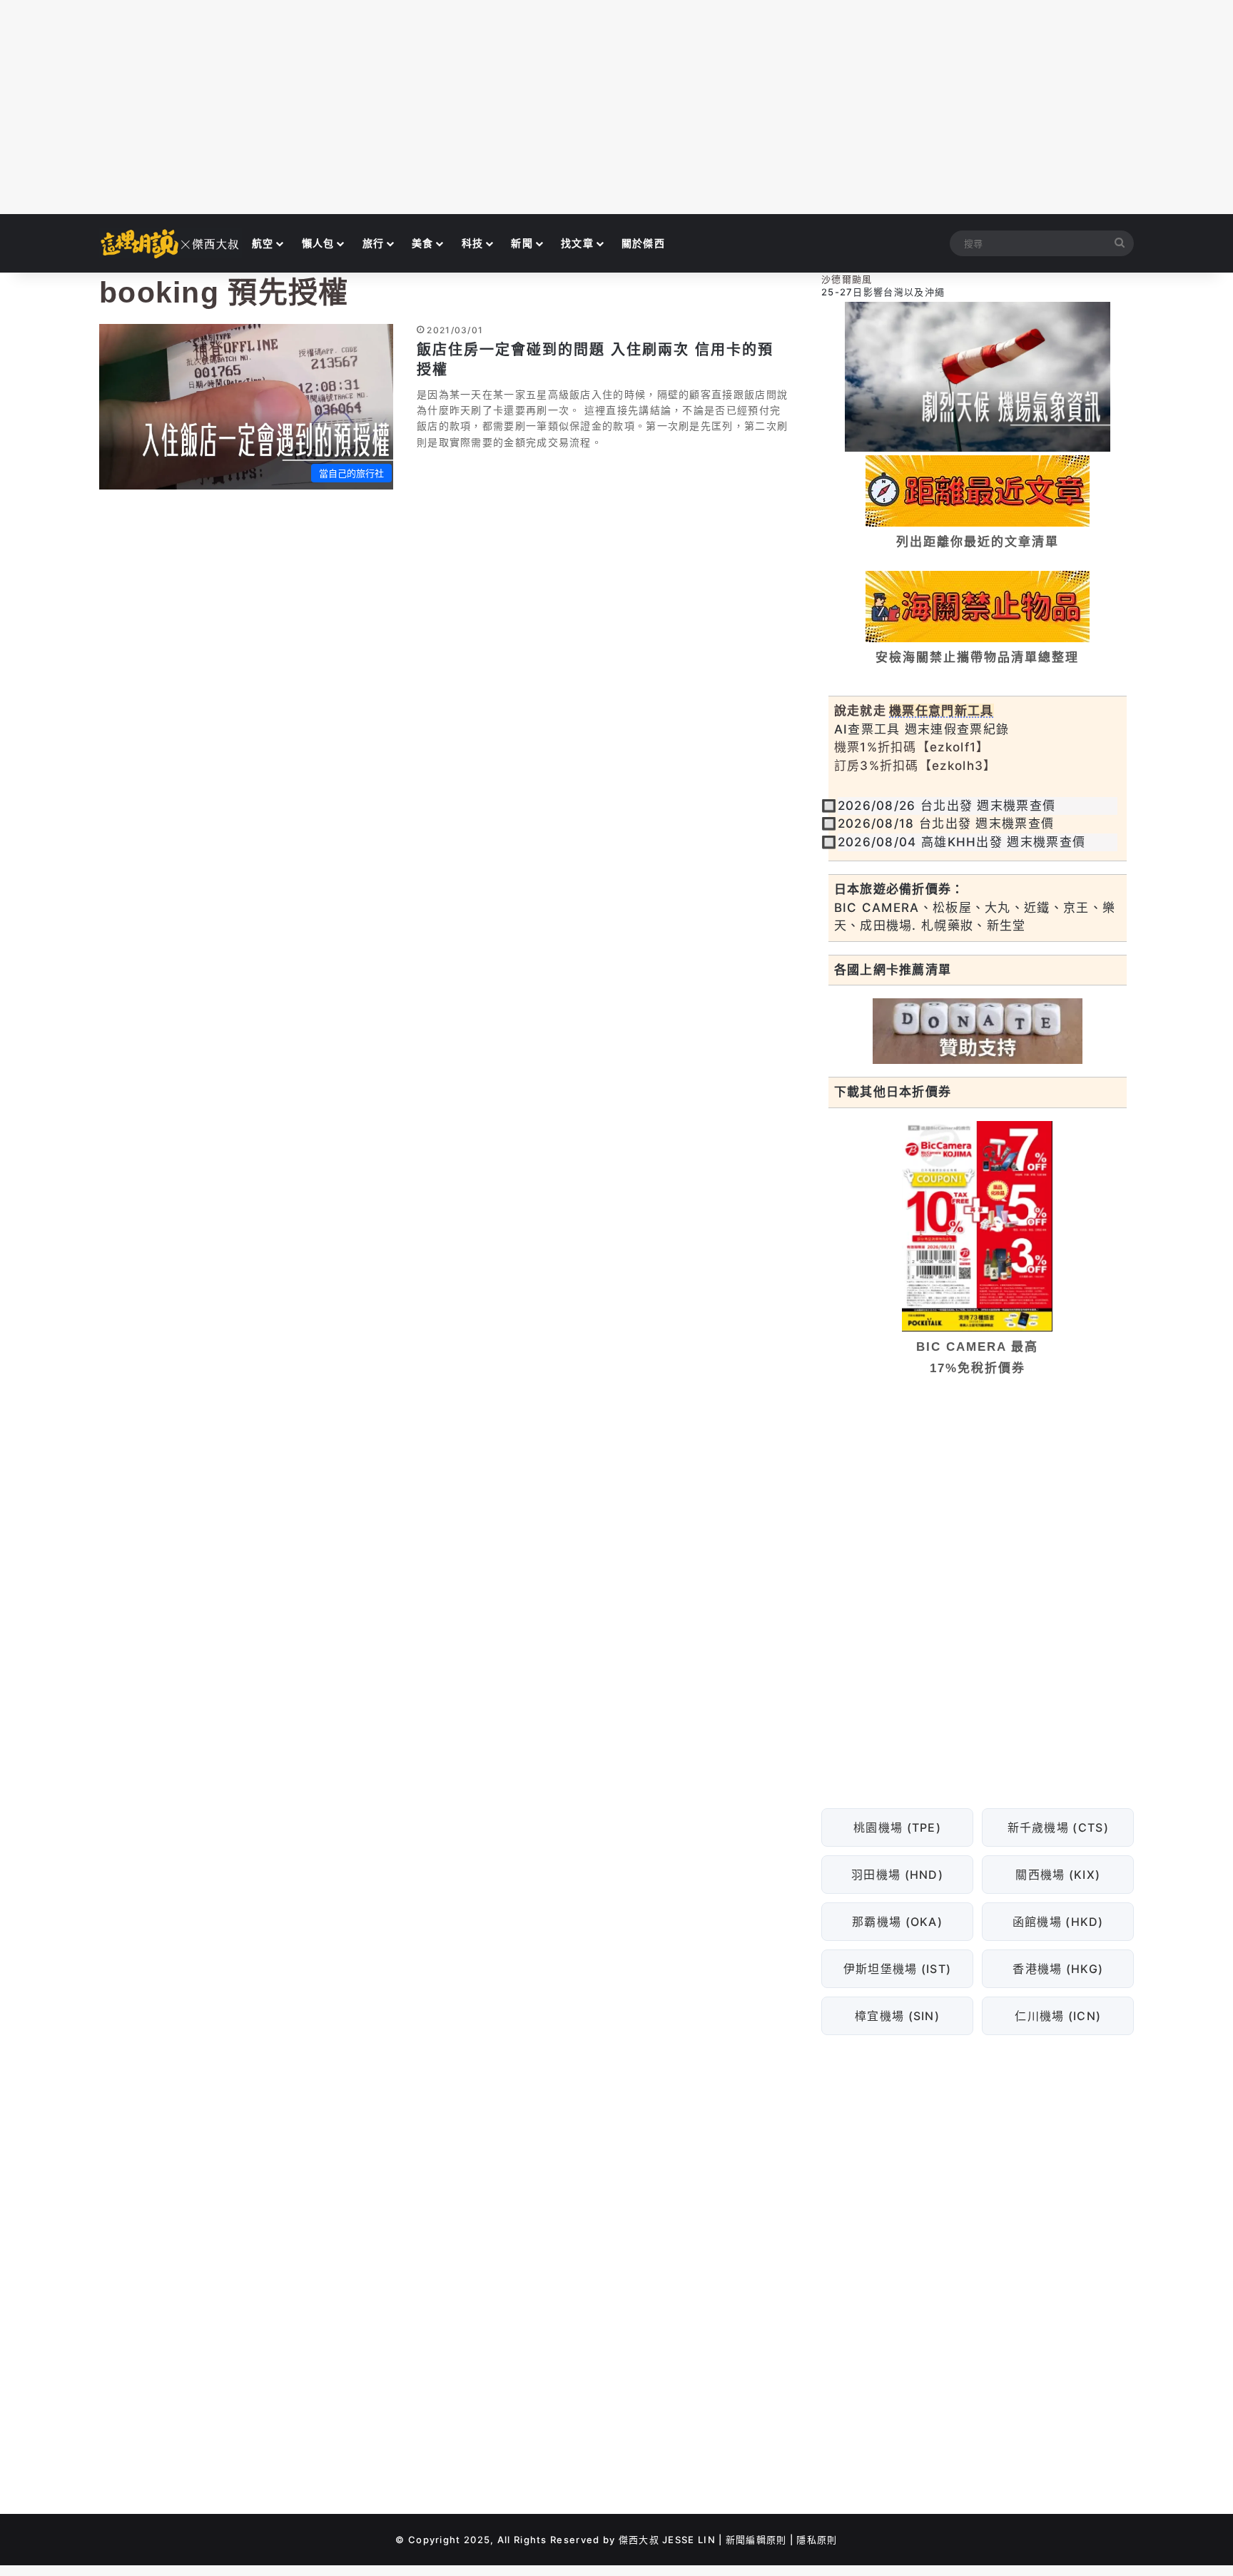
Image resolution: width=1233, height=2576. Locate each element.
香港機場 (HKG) (1058, 1969)
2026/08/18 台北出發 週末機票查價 (946, 823)
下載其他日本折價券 (893, 1092)
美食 (423, 243)
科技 (473, 243)
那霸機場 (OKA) (897, 1922)
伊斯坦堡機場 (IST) (897, 1969)
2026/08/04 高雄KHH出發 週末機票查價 (962, 842)
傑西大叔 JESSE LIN (667, 2540)
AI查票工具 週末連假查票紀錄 (922, 729)
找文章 (577, 243)
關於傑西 (643, 243)
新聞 (522, 243)
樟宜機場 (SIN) (897, 2016)
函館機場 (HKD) (1057, 1922)
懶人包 (318, 243)
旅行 (374, 243)
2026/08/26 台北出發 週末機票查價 (947, 806)
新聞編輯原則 (756, 2540)
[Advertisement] (616, 107)
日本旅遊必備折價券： (899, 889)
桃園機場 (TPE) (897, 1827)
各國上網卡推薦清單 (893, 970)
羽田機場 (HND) (897, 1875)
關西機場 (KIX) (1058, 1875)
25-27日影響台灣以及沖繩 (883, 292)
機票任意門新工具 (941, 711)
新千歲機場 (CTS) (1057, 1827)
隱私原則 (817, 2540)
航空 (263, 243)
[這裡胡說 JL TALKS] (171, 243)
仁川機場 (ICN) (1058, 2016)
